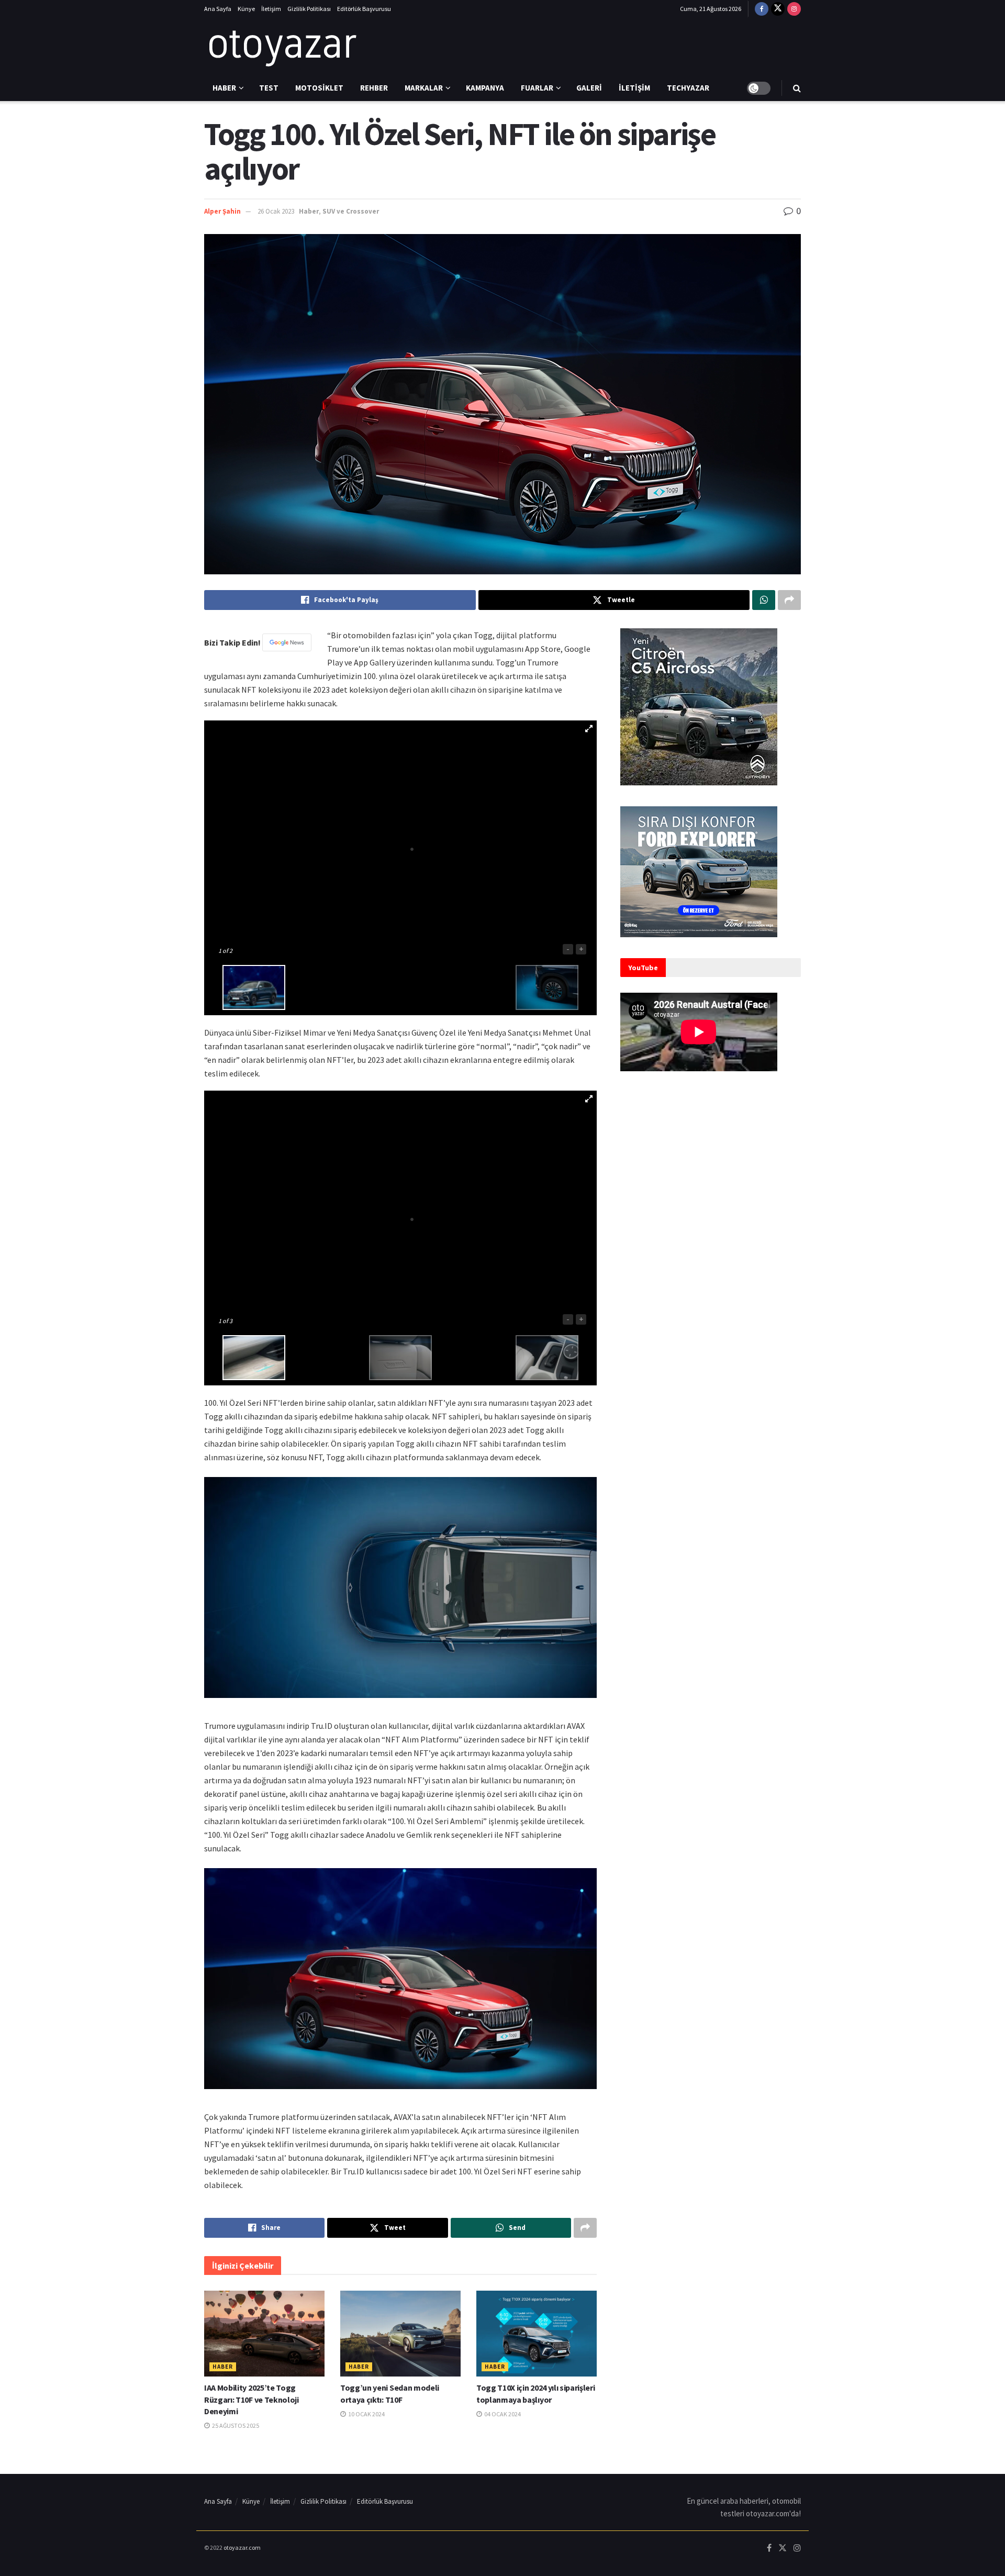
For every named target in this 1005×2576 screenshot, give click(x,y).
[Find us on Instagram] (794, 9)
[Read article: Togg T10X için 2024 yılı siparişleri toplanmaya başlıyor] (537, 2334)
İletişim (271, 9)
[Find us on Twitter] (778, 9)
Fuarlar (537, 88)
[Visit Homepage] (283, 47)
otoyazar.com (242, 2547)
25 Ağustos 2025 (235, 2425)
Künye (246, 9)
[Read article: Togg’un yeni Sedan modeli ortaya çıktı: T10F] (400, 2334)
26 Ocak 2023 (276, 211)
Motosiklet (319, 88)
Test (269, 88)
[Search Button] (797, 88)
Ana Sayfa (218, 9)
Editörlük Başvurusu (364, 9)
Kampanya (485, 88)
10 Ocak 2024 (366, 2414)
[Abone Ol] (287, 642)
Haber (224, 88)
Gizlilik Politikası (309, 9)
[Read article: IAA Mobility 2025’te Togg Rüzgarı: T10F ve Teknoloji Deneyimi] (264, 2334)
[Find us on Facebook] (762, 9)
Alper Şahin (222, 211)
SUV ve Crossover (351, 211)
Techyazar (688, 88)
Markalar (424, 88)
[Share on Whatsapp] (764, 600)
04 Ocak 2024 (502, 2414)
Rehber (374, 88)
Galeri (589, 88)
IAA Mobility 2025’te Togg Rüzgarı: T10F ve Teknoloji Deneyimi (252, 2399)
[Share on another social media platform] (789, 600)
